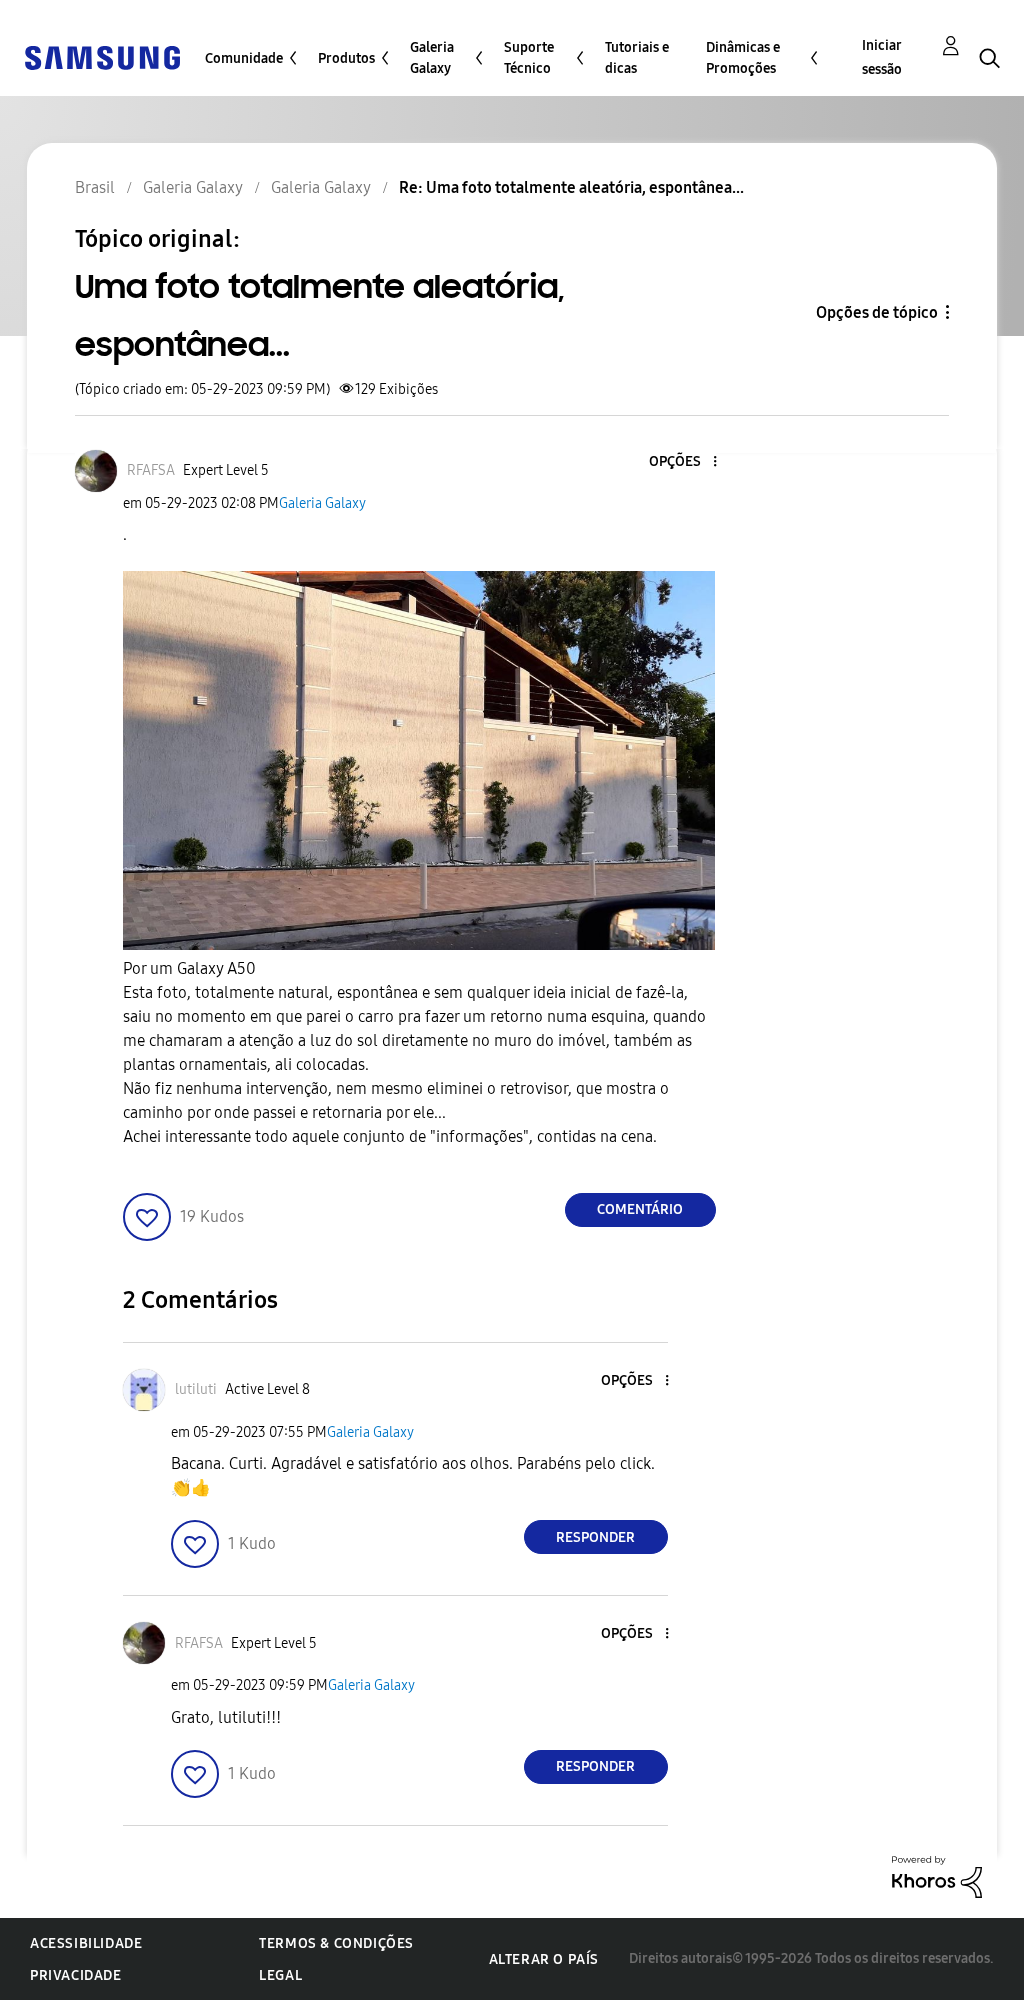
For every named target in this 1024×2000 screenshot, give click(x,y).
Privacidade (76, 1975)
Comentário (640, 1209)
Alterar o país (544, 1959)
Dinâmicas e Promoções (743, 58)
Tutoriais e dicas (637, 58)
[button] (681, 462)
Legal (280, 1975)
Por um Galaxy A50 (189, 968)
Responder (595, 1537)
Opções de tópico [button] (877, 312)
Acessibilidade (86, 1943)
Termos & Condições (336, 1943)
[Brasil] (102, 56)
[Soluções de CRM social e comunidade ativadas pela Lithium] (937, 1875)
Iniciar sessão (882, 57)
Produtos (346, 58)
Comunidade (244, 58)
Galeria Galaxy (432, 58)
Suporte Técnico (529, 58)
